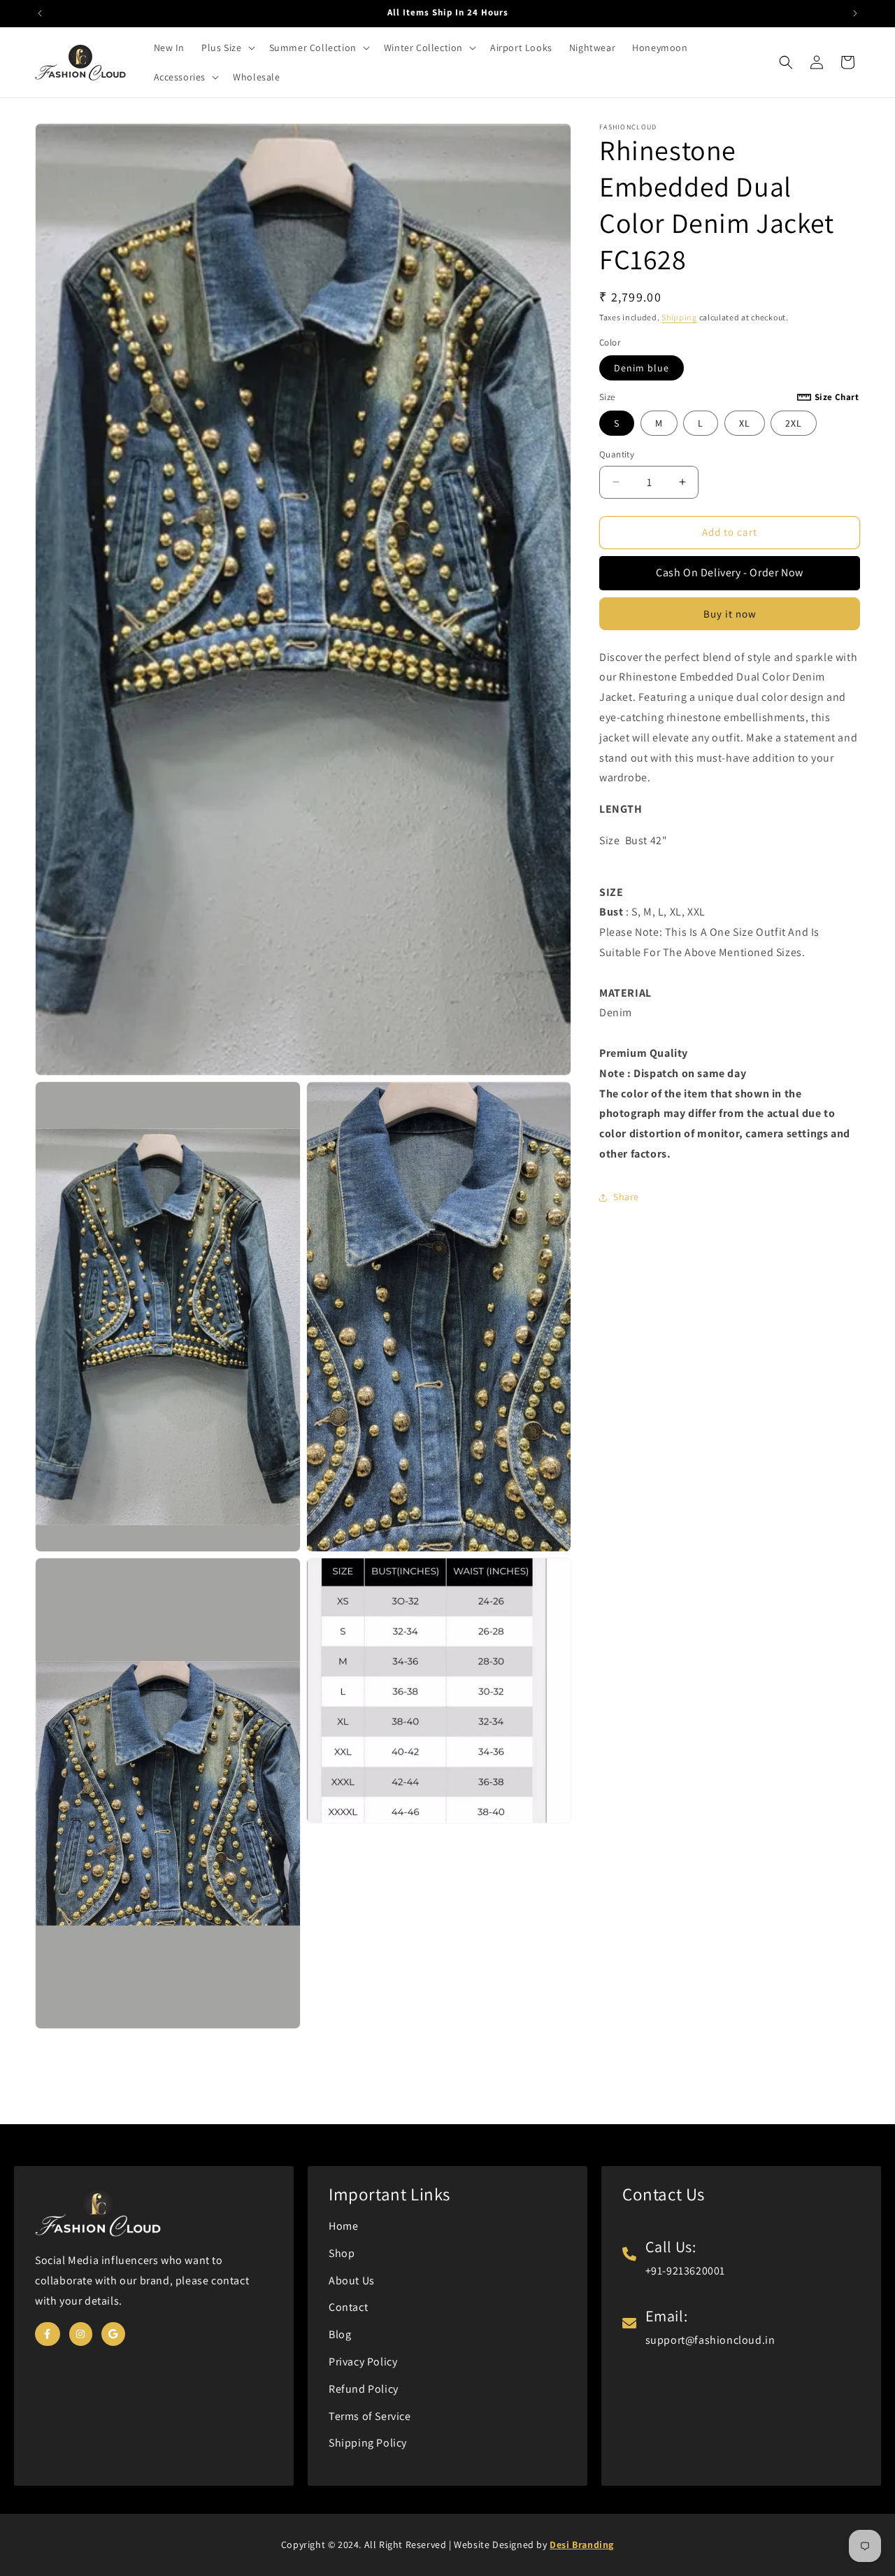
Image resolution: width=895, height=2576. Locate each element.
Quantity (617, 454)
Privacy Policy (363, 2362)
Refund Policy (364, 2389)
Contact (348, 2307)
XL (745, 423)
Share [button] (626, 1197)
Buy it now (730, 614)
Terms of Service (370, 2416)
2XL (794, 423)
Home (343, 2226)
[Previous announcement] (40, 13)
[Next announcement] (855, 13)
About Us (352, 2280)
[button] (227, 48)
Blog (340, 2334)
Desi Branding (582, 2545)
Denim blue (642, 368)
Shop (342, 2253)
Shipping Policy (368, 2443)
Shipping (679, 317)
